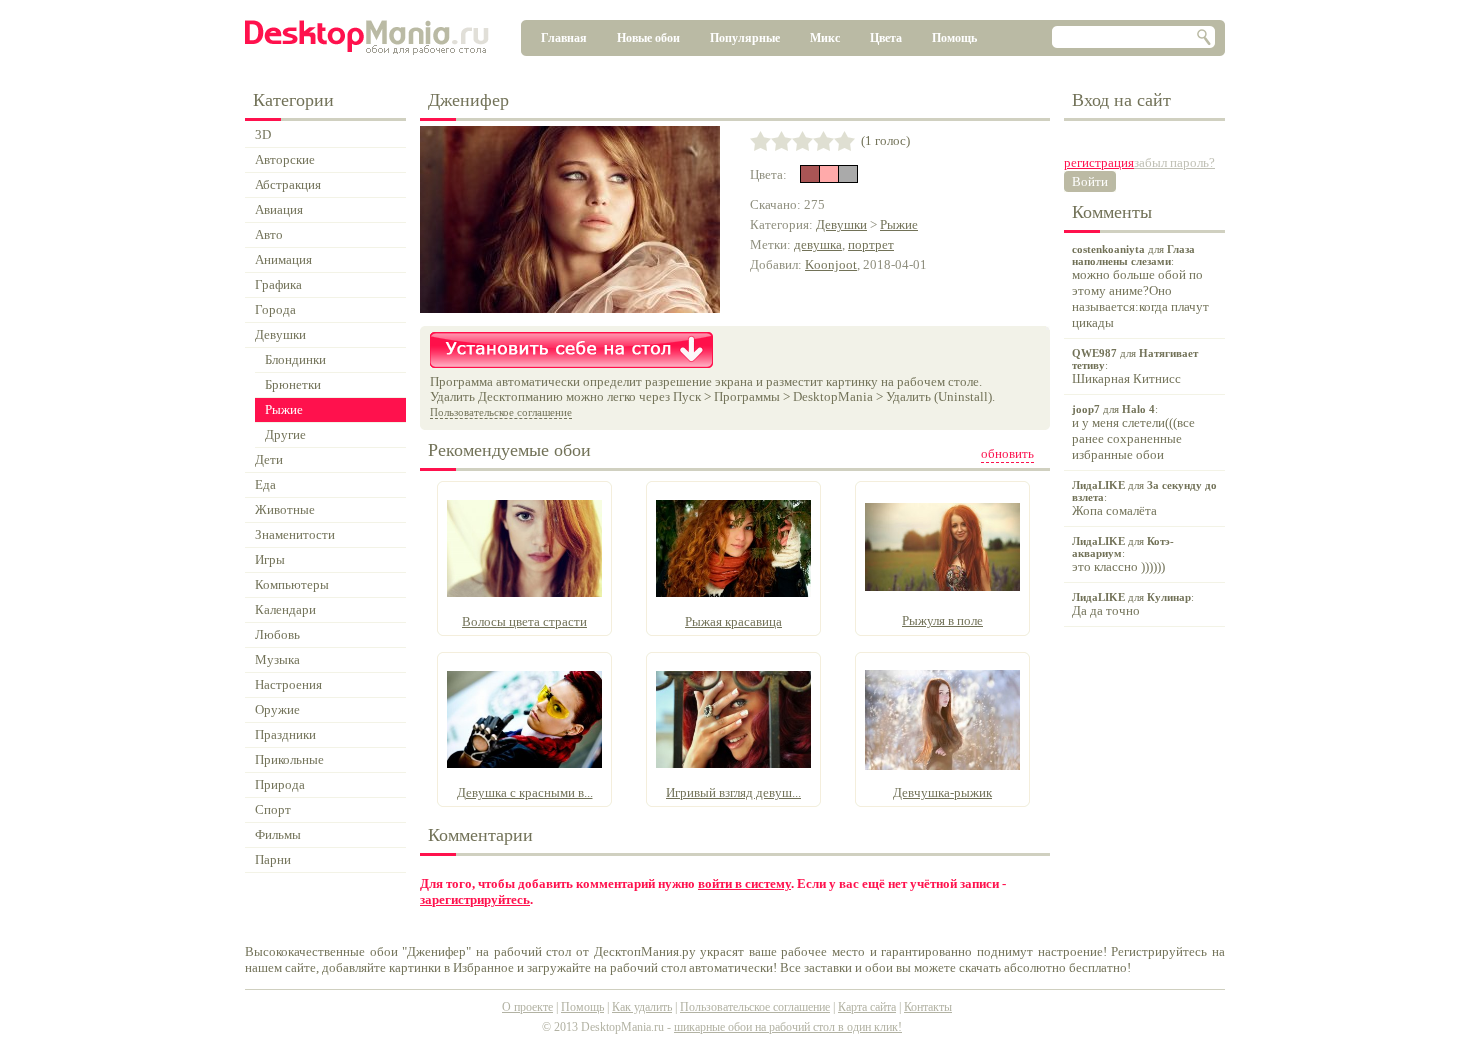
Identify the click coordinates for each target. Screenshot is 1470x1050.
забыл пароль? (1174, 162)
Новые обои (648, 38)
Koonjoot (831, 264)
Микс (825, 38)
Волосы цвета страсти (524, 621)
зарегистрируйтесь (475, 899)
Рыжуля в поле (942, 620)
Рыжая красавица (733, 621)
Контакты (928, 1007)
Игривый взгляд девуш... (733, 792)
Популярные (745, 38)
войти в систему (744, 883)
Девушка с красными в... (525, 792)
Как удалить (642, 1007)
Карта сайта (867, 1007)
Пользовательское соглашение (501, 412)
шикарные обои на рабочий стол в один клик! (788, 1027)
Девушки (841, 224)
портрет (871, 244)
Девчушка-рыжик (942, 792)
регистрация (1099, 162)
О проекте (527, 1007)
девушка (818, 244)
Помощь (954, 38)
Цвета (886, 38)
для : (1140, 286)
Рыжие (899, 224)
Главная (564, 38)
